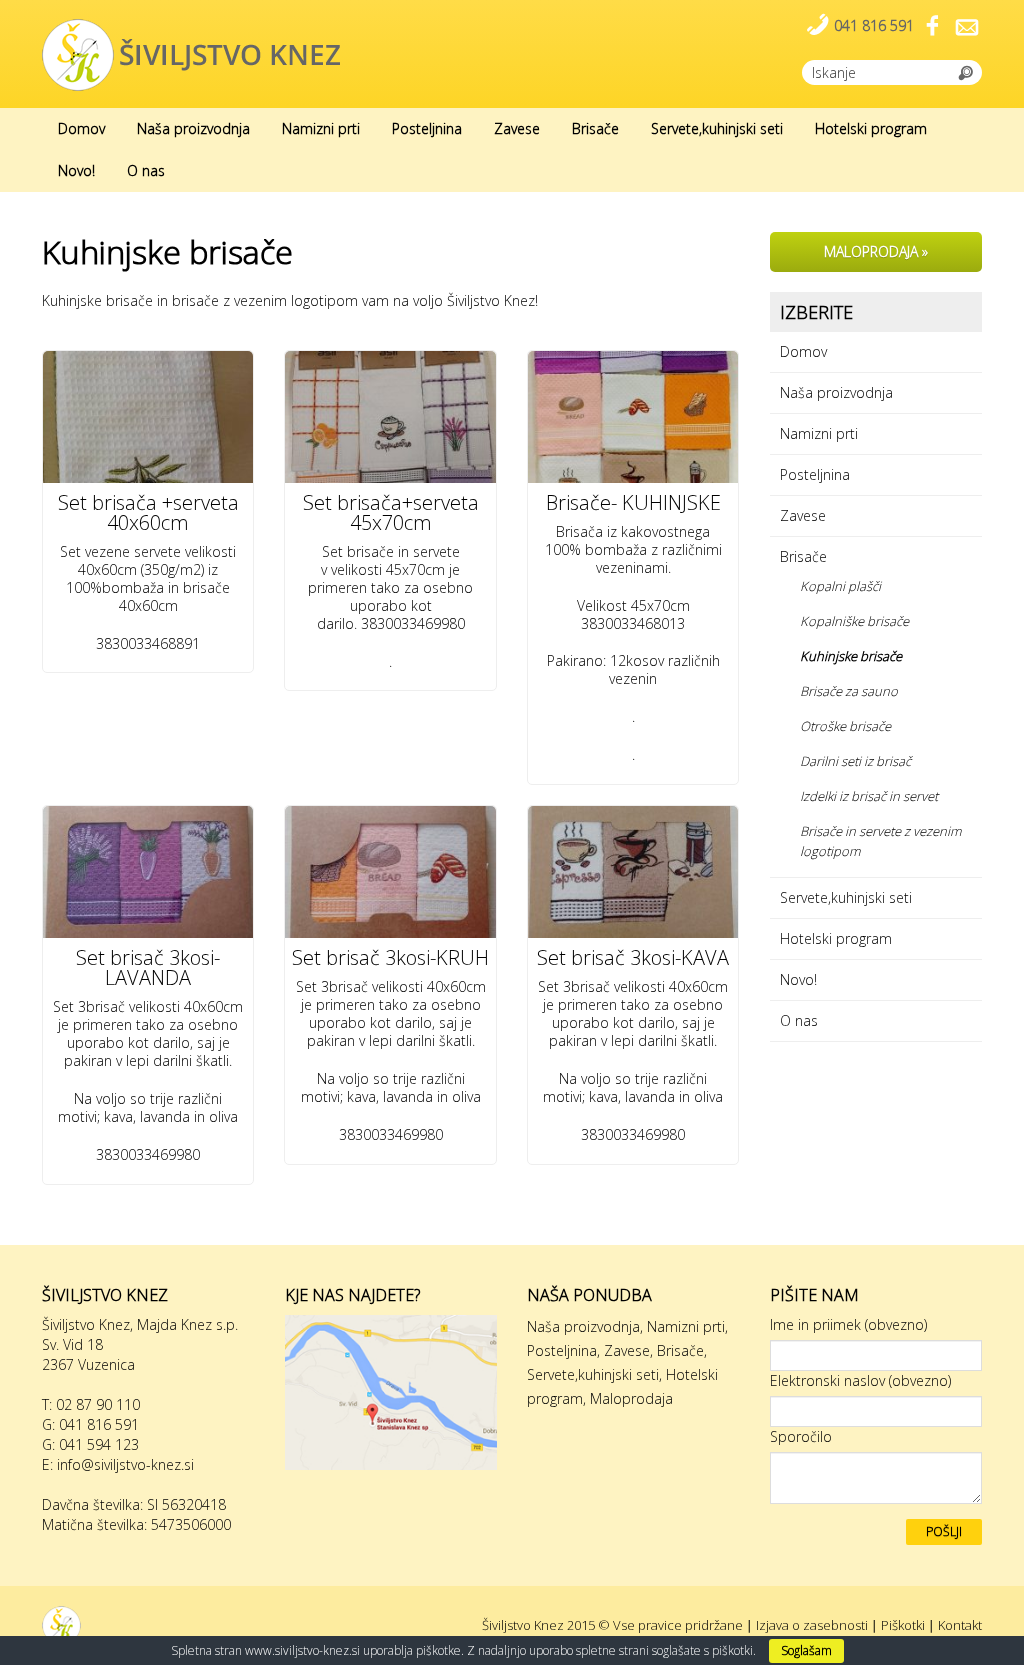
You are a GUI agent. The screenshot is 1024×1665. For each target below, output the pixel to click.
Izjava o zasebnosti (812, 1625)
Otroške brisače (845, 726)
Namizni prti (321, 128)
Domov (81, 128)
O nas (146, 170)
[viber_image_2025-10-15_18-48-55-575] (390, 417)
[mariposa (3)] (148, 872)
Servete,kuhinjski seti (717, 128)
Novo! (76, 170)
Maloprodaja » (876, 251)
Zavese (517, 128)
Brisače (595, 128)
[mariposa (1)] (633, 872)
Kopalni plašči (840, 586)
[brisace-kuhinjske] (633, 417)
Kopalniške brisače (854, 621)
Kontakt (960, 1625)
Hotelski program (871, 128)
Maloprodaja (631, 1398)
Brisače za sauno (849, 691)
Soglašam (806, 1650)
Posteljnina (427, 128)
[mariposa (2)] (390, 872)
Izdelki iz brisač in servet (869, 796)
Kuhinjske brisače (851, 656)
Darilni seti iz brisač (855, 761)
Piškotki (903, 1625)
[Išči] (966, 71)
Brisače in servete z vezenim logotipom (880, 841)
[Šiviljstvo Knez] (192, 54)
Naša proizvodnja (193, 128)
